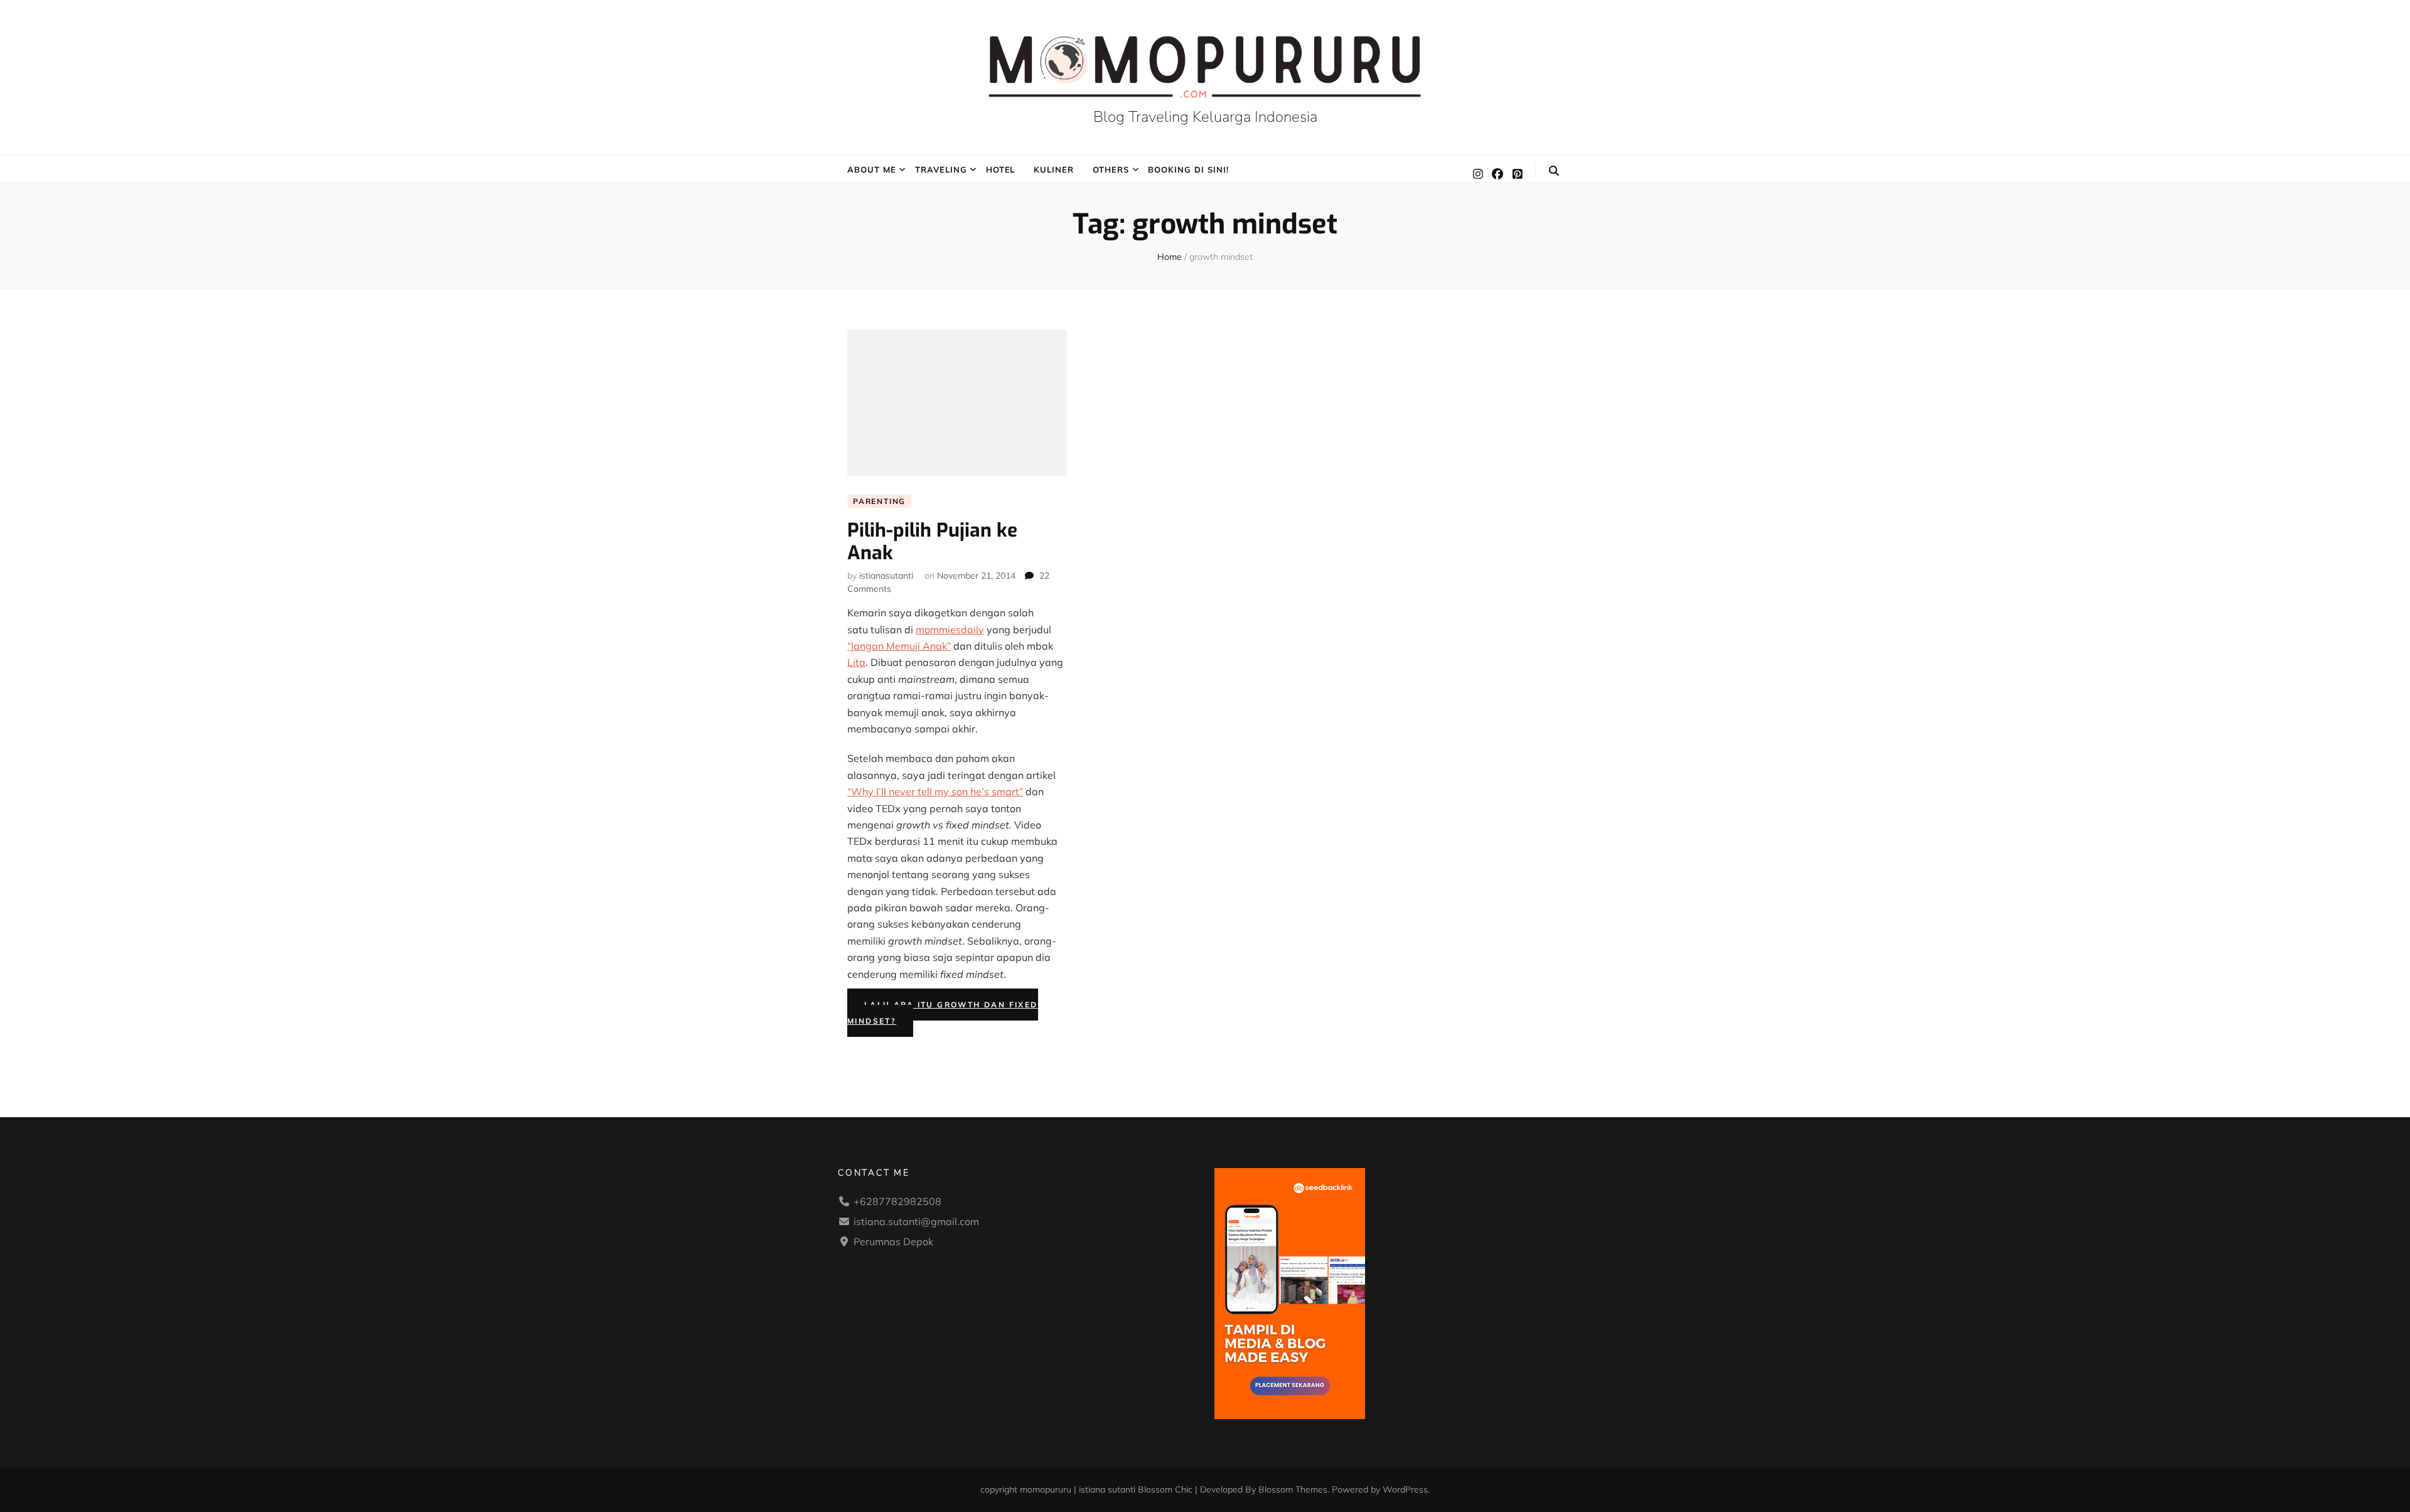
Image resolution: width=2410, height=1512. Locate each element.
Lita (856, 662)
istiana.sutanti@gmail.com (916, 1221)
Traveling (941, 169)
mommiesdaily (950, 630)
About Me (872, 169)
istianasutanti (886, 576)
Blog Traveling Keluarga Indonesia (1205, 117)
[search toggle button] (1554, 171)
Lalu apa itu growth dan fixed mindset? (943, 1013)
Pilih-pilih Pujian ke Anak (932, 542)
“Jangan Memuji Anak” (899, 646)
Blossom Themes (1293, 1489)
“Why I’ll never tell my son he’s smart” (935, 791)
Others (1111, 169)
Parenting (879, 501)
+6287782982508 (897, 1201)
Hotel (1001, 169)
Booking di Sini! (1188, 169)
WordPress (1405, 1489)
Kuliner (1054, 169)
